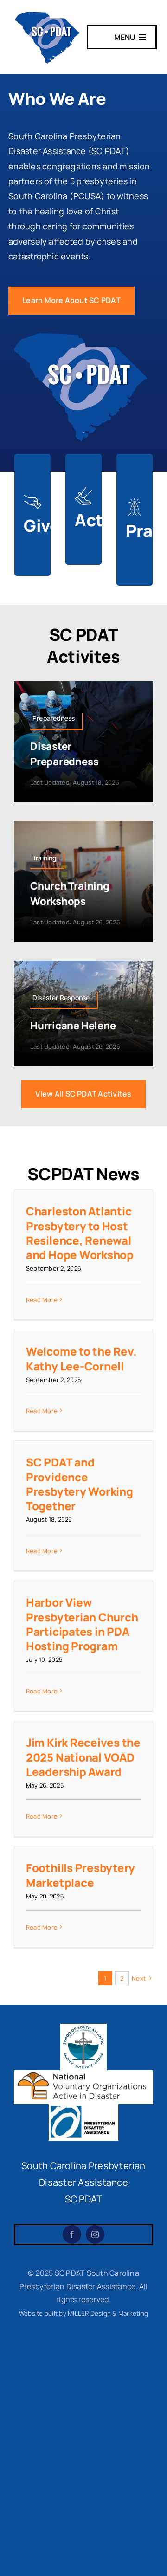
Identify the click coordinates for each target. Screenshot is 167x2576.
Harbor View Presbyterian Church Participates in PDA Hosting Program (82, 1624)
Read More (42, 1300)
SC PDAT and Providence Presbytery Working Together (80, 1484)
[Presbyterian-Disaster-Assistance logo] (83, 2108)
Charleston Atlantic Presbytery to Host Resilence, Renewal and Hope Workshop (80, 1233)
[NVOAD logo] (83, 2074)
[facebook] (72, 2234)
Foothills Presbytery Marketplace (80, 1875)
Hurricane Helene (73, 1026)
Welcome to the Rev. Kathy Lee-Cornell (81, 1358)
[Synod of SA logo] (83, 2027)
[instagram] (95, 2234)
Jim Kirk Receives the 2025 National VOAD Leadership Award (83, 1757)
